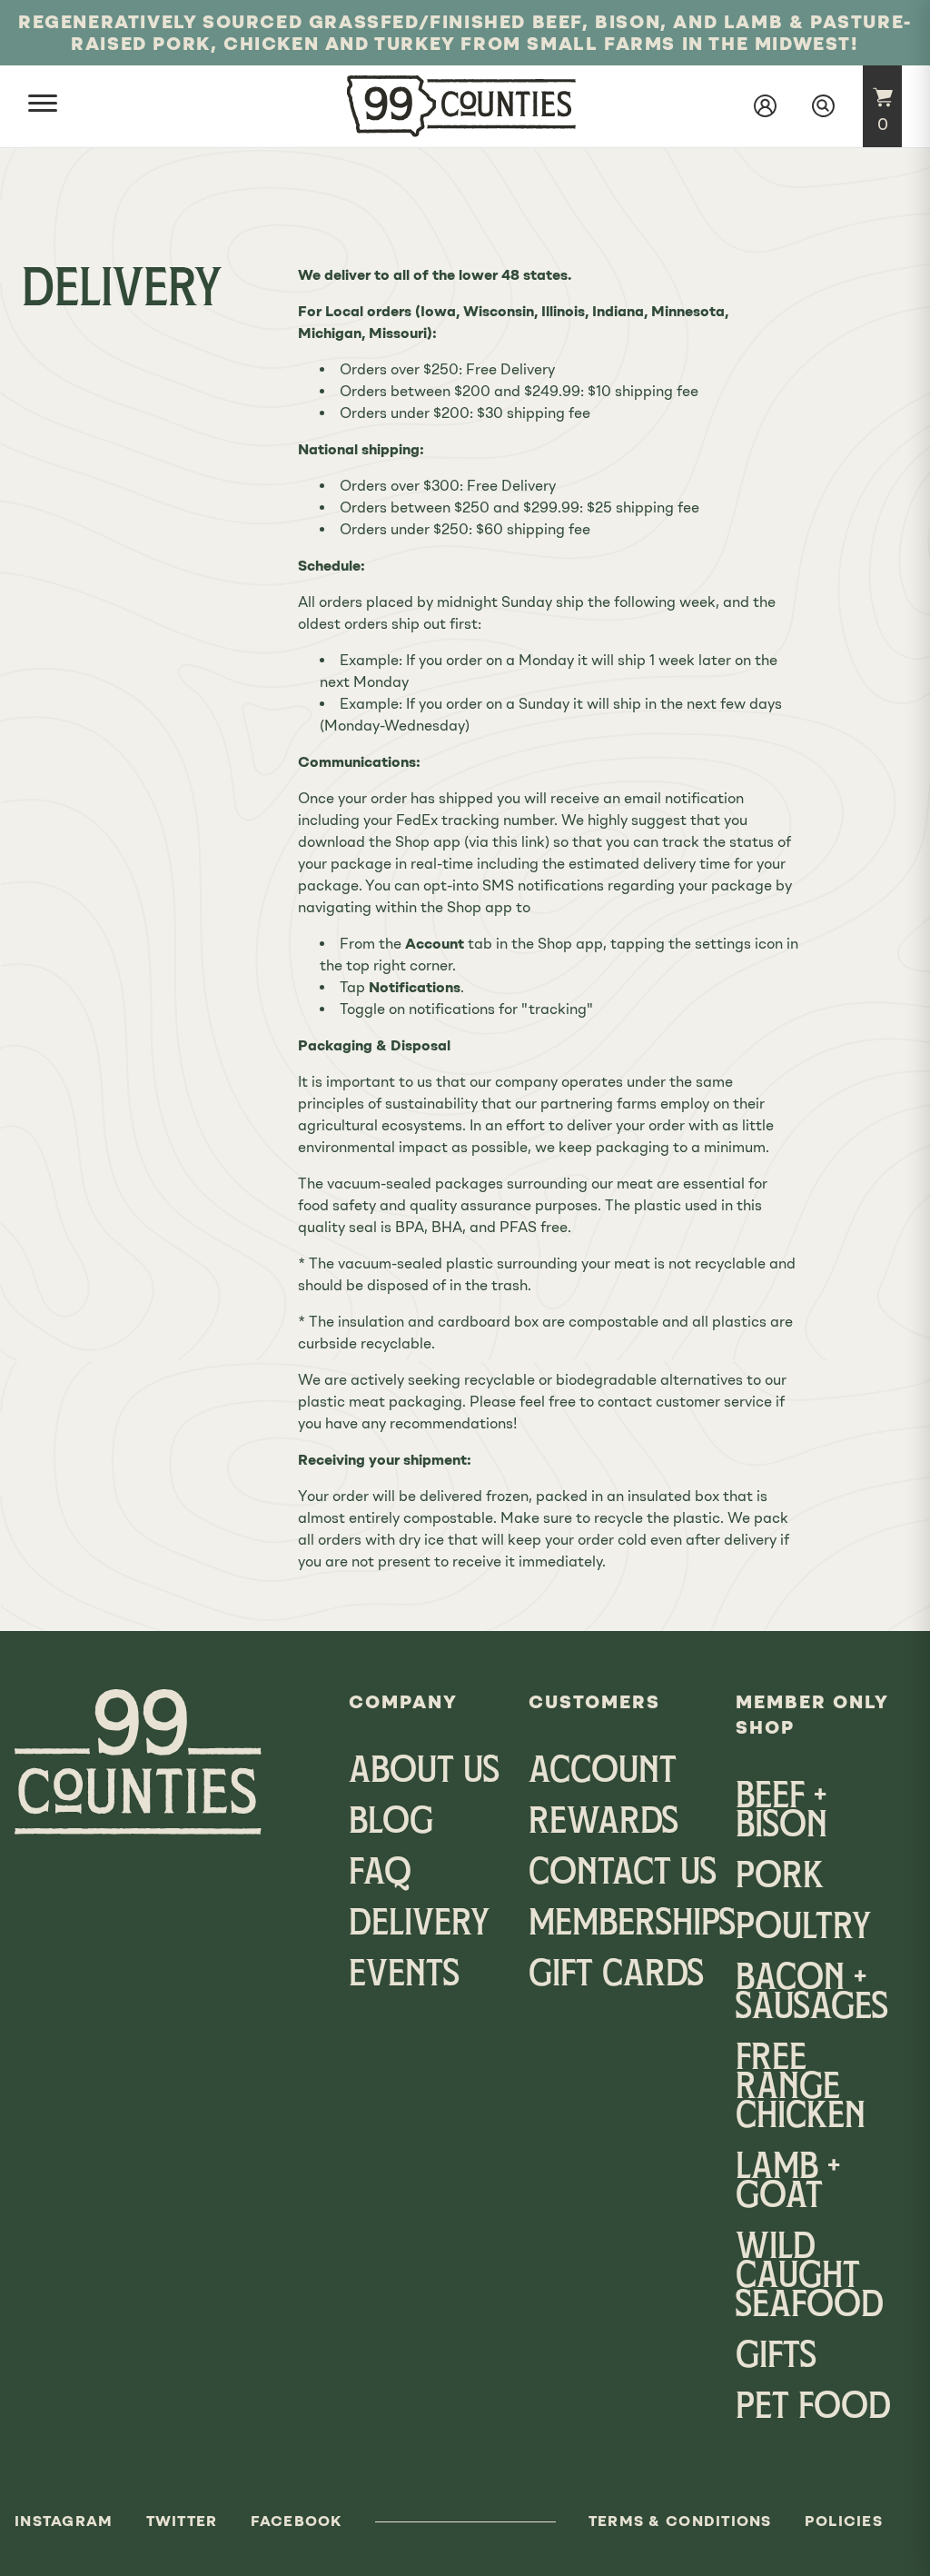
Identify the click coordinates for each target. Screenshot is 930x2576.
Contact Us (623, 1875)
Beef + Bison (782, 1813)
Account (603, 1773)
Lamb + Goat (788, 2183)
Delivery (419, 1925)
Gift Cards (616, 1976)
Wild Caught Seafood (810, 2278)
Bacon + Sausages (812, 1994)
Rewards (604, 1824)
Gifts (776, 2358)
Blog (391, 1824)
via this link (507, 842)
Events (404, 1976)
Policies (844, 2521)
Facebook (297, 2521)
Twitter (182, 2521)
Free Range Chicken (801, 2089)
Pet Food (813, 2409)
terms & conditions (680, 2521)
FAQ (380, 1875)
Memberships (632, 1925)
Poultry (803, 1929)
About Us (424, 1773)
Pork (780, 1878)
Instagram (64, 2521)
